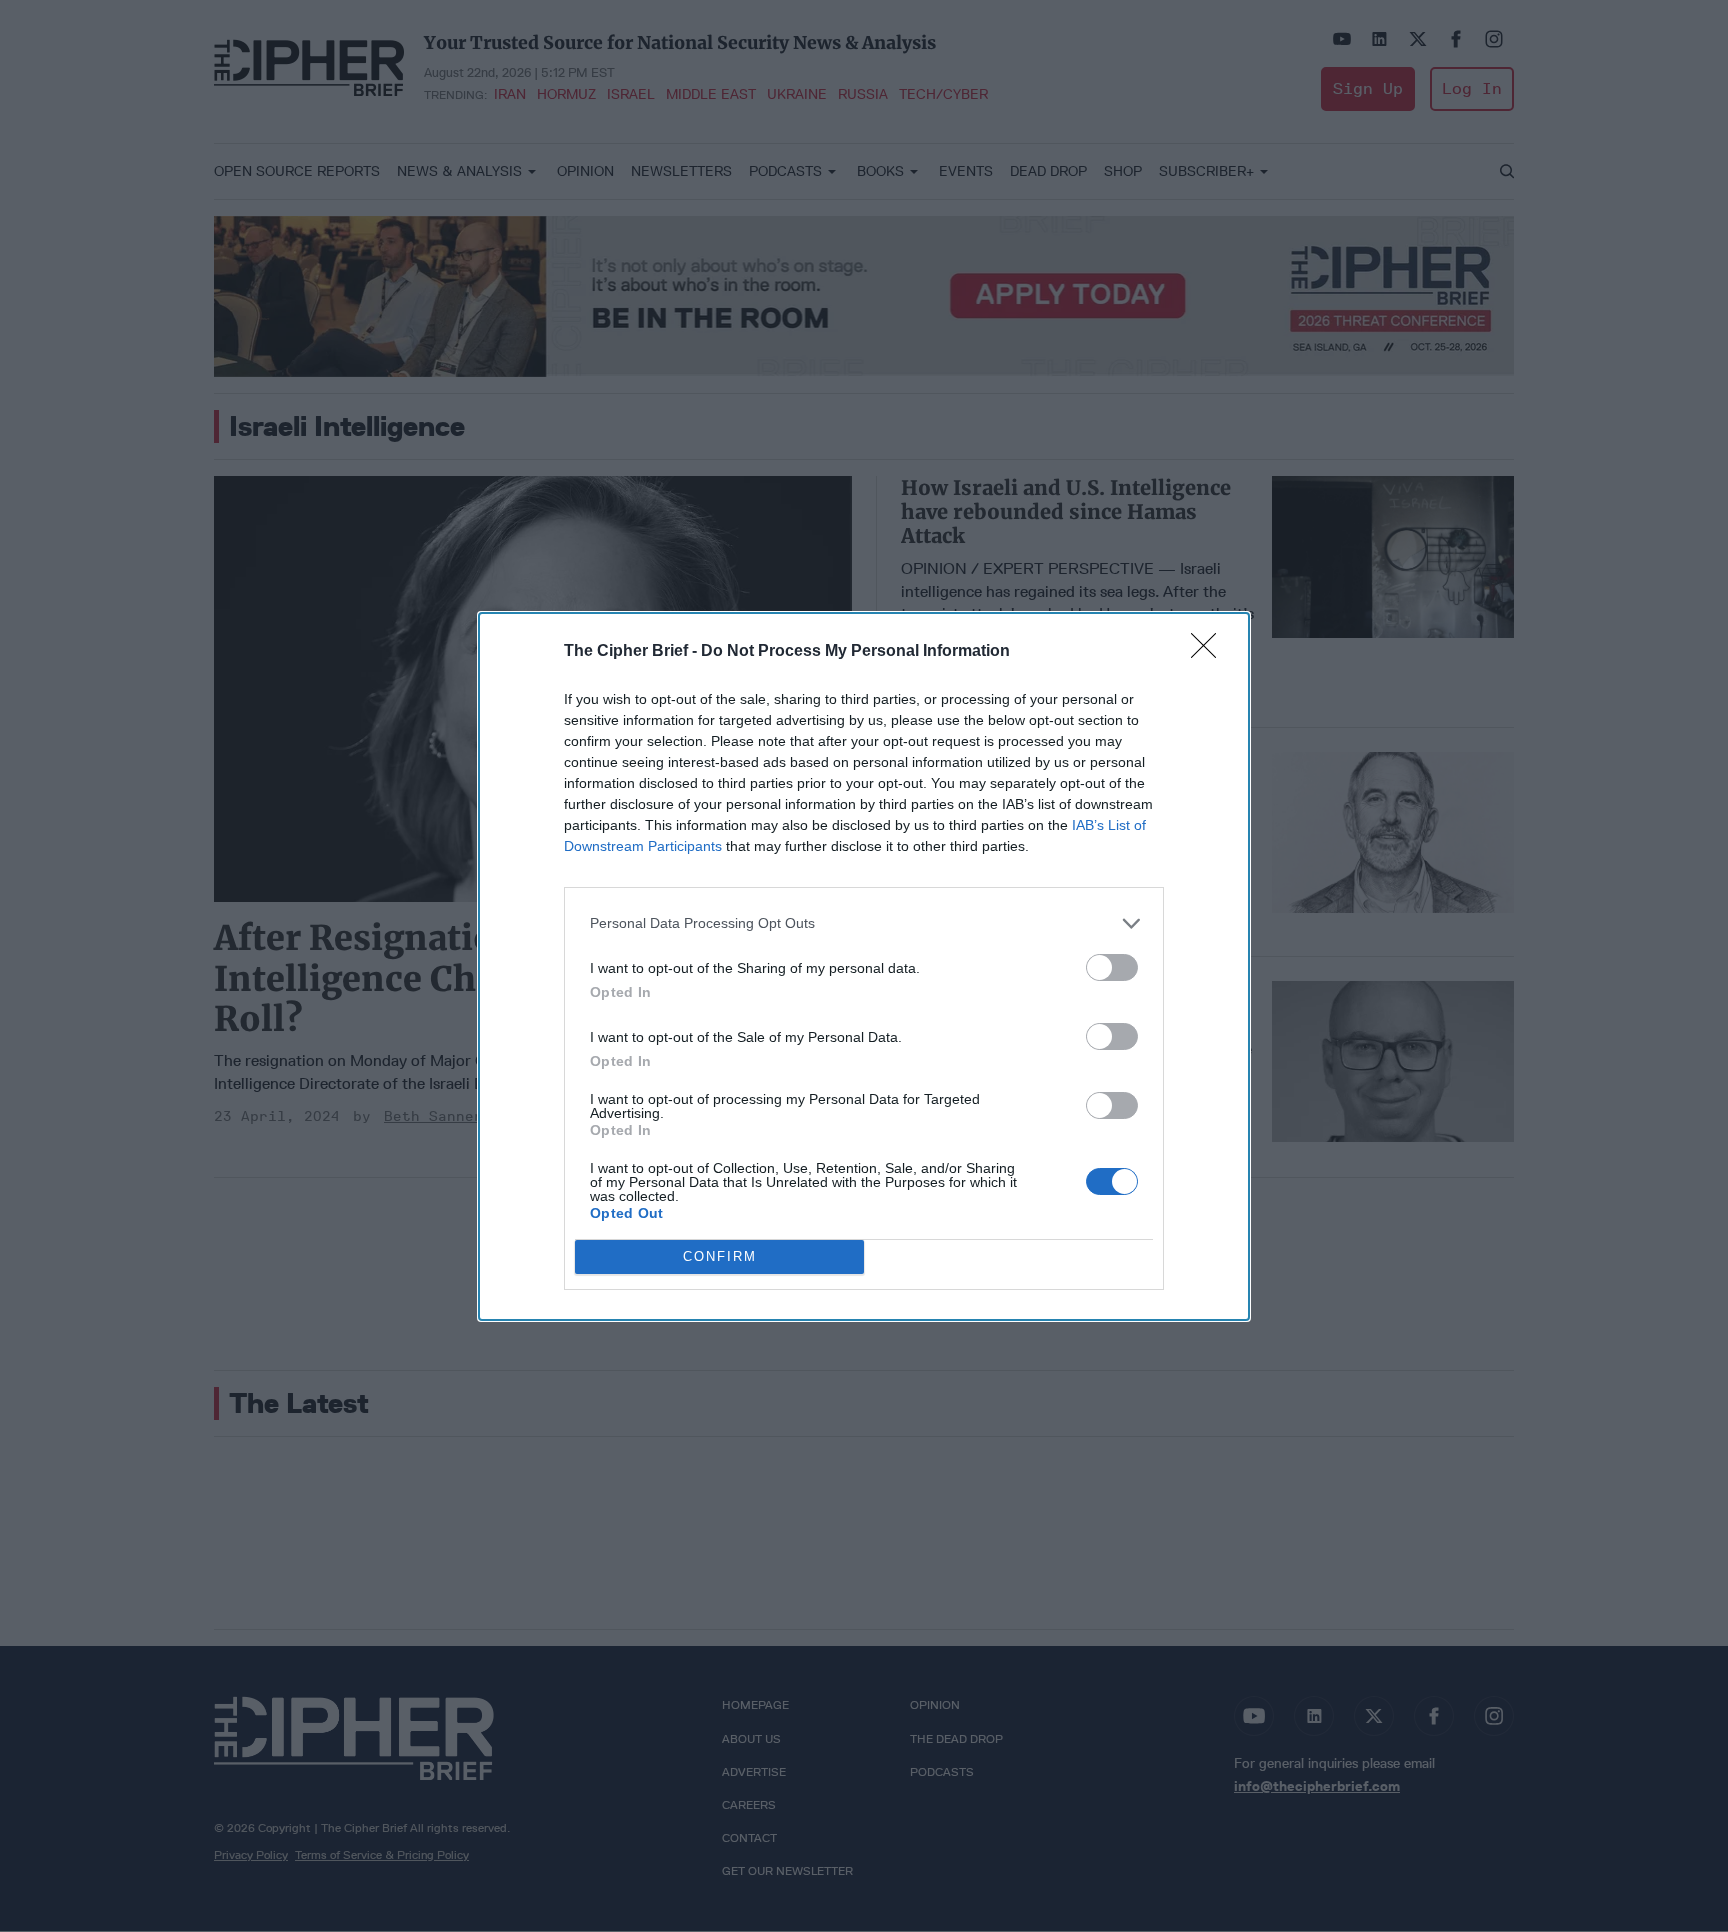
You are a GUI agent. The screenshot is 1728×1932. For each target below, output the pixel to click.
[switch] (1112, 967)
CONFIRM (720, 1256)
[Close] (1210, 652)
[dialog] (864, 966)
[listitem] (864, 923)
